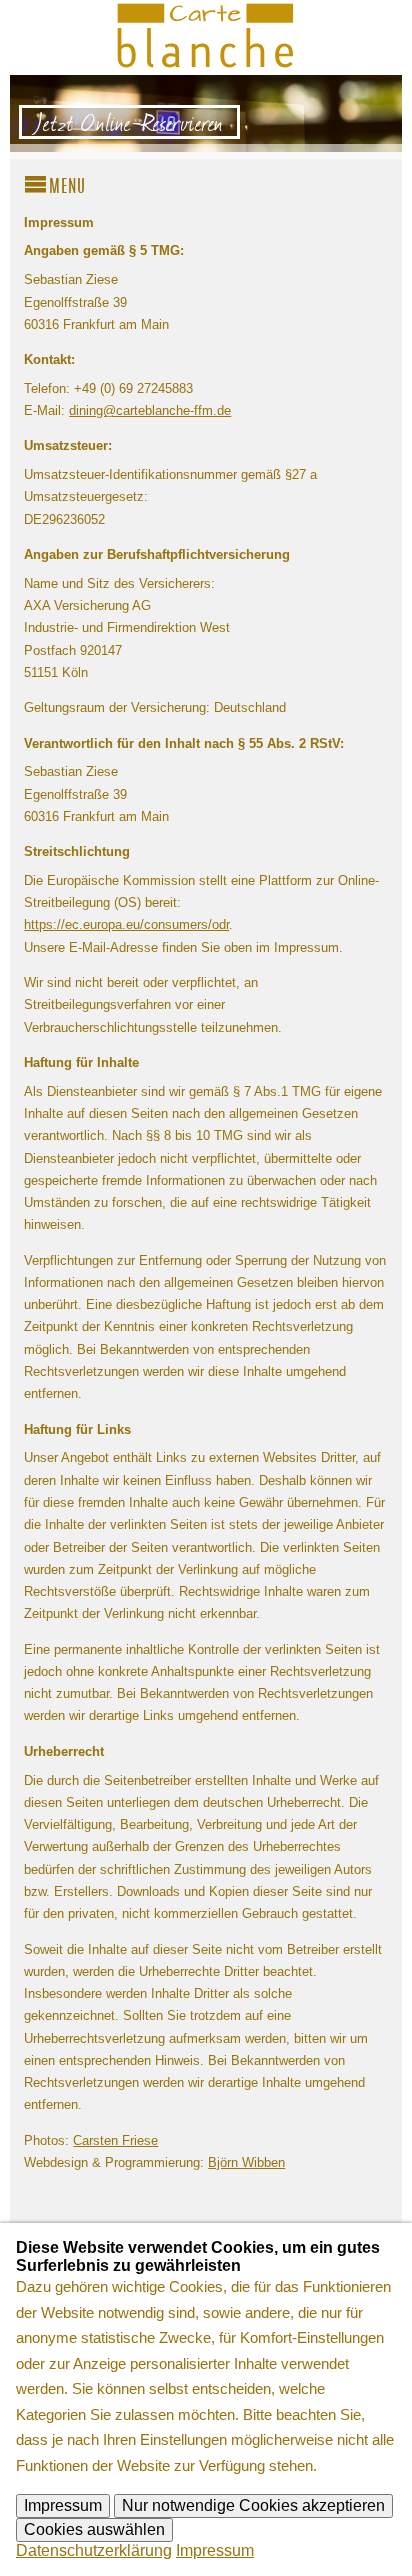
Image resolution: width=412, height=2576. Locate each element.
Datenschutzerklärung (94, 2550)
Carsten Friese (115, 2140)
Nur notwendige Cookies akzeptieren (253, 2505)
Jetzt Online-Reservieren (129, 122)
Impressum (63, 2505)
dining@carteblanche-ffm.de (150, 410)
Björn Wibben (246, 2162)
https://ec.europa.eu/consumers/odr (126, 924)
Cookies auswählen (94, 2529)
